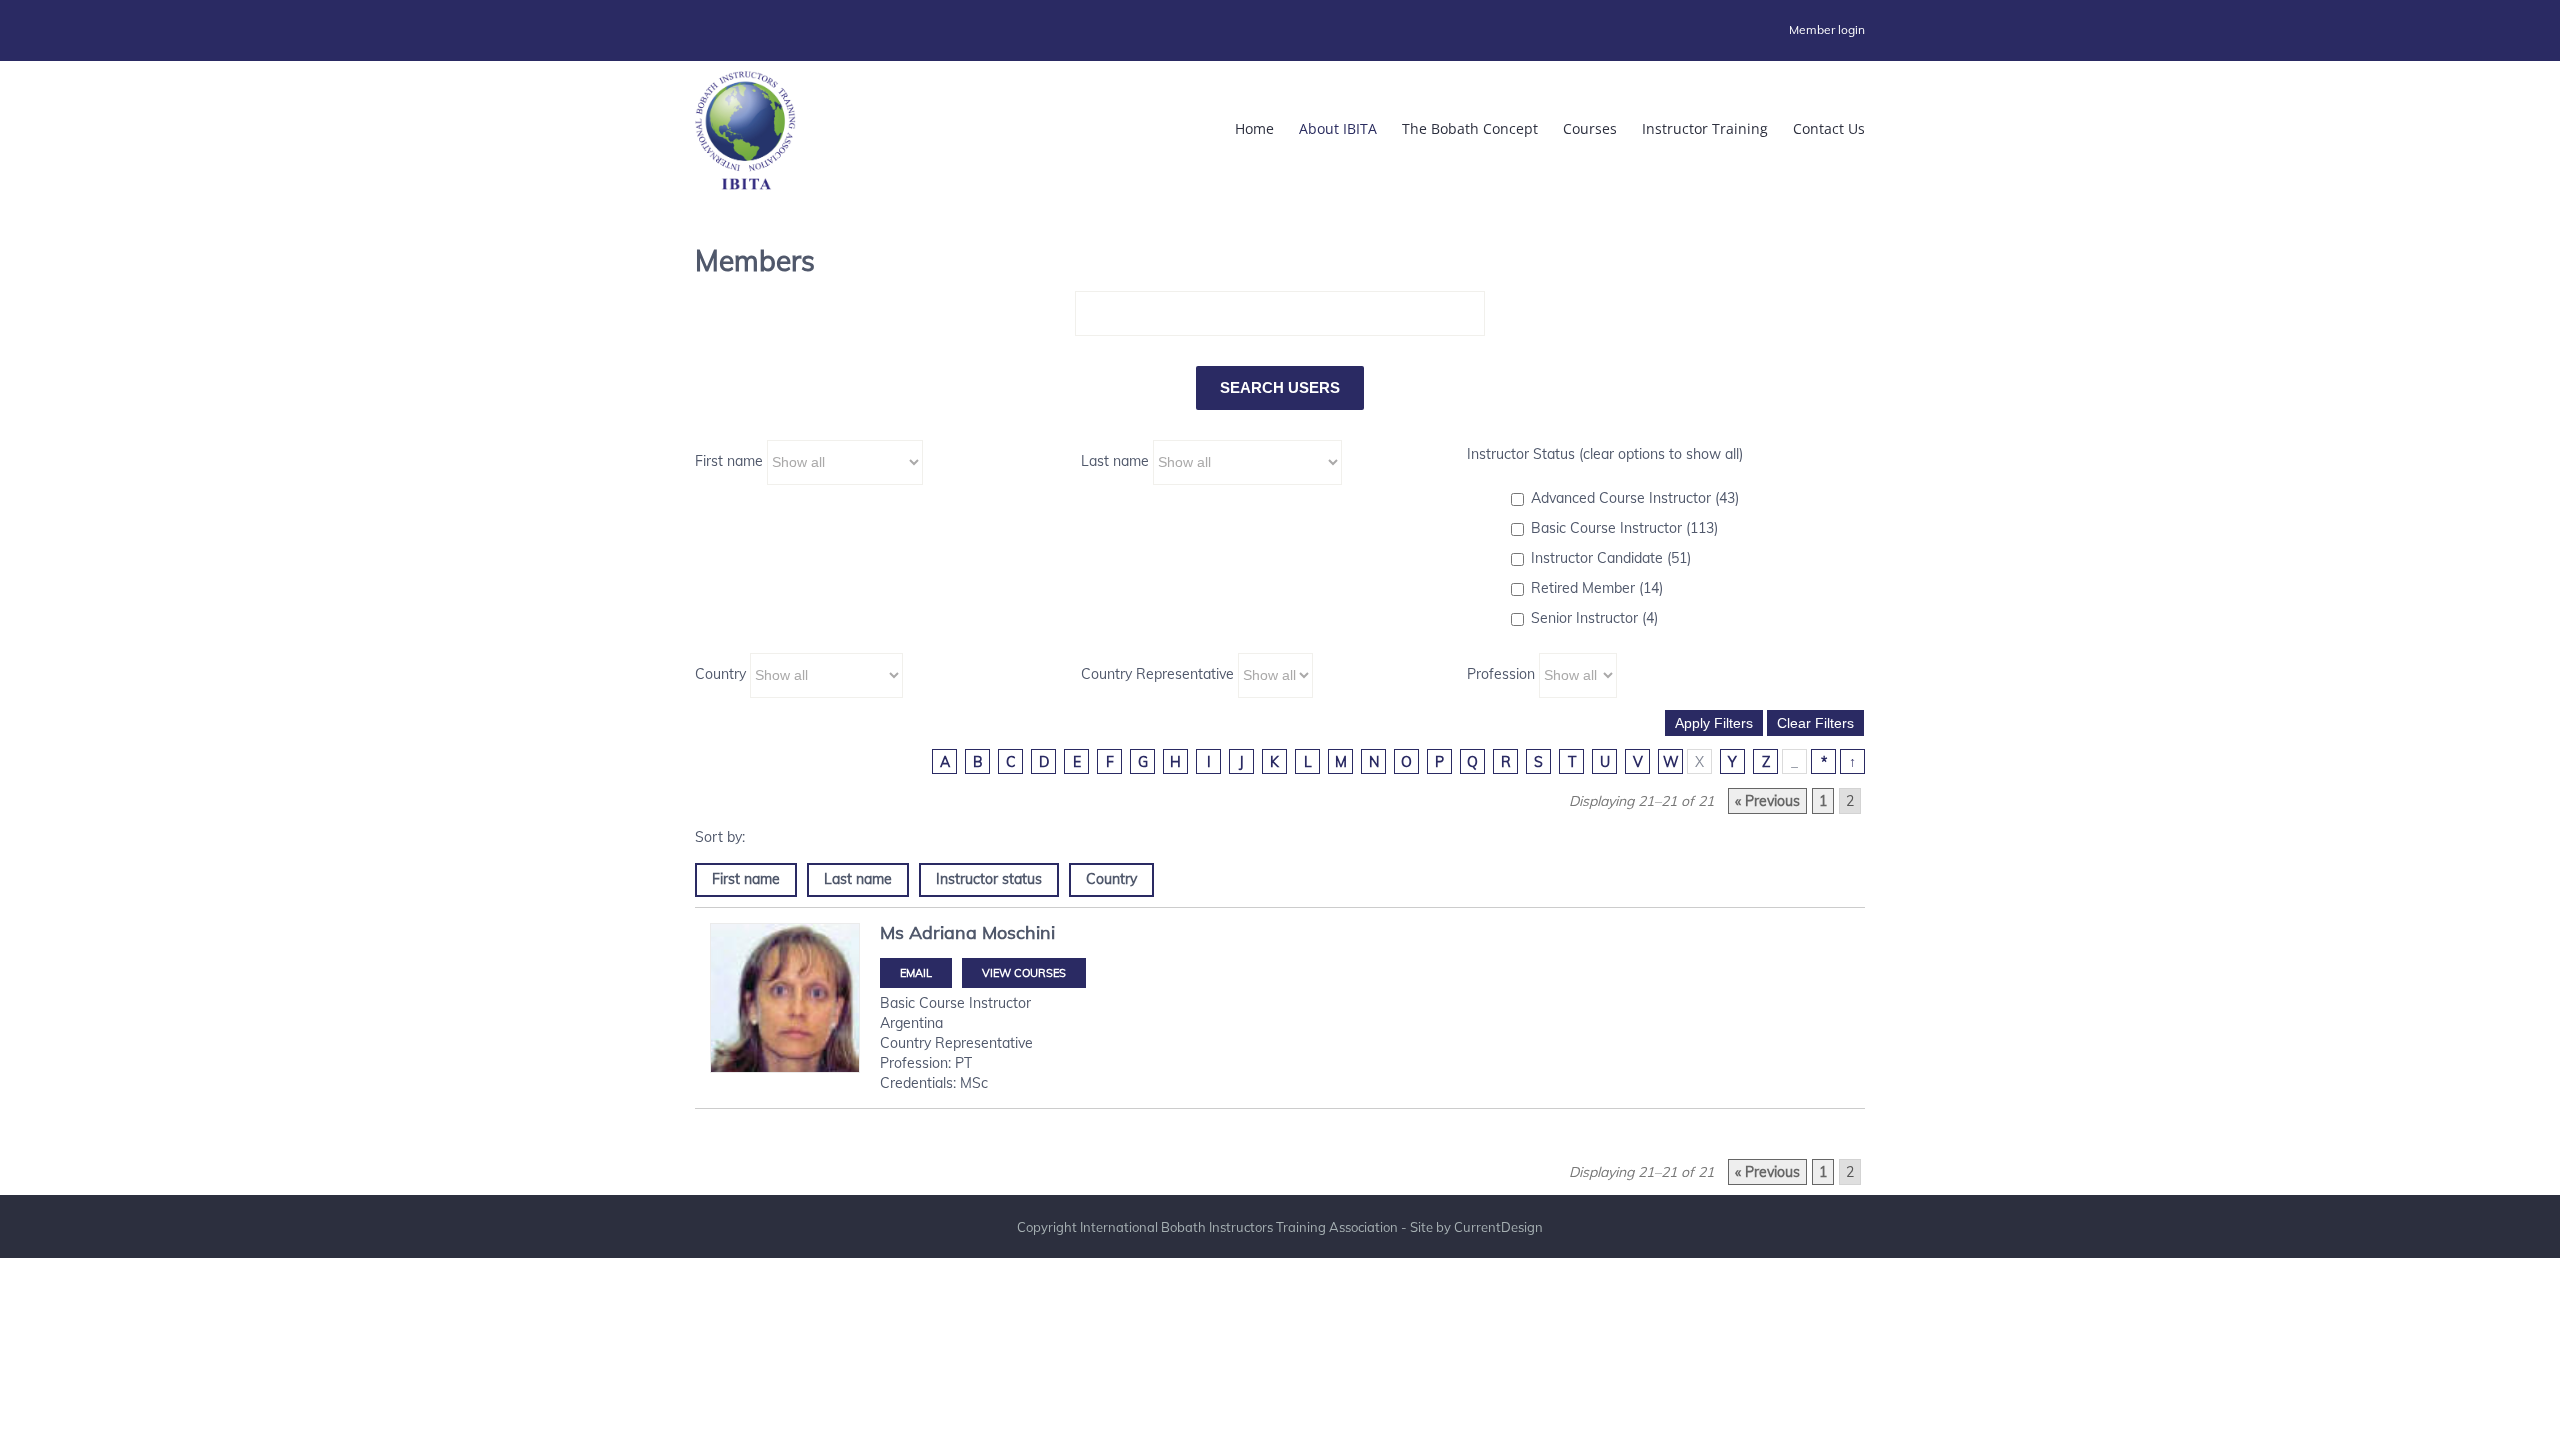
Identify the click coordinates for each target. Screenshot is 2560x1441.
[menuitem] (1827, 30)
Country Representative (1157, 674)
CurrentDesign (1498, 1227)
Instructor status (989, 879)
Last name (1115, 461)
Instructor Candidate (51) (1611, 558)
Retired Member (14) (1597, 588)
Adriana (943, 932)
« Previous (1767, 801)
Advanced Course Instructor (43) (1635, 498)
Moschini (1018, 932)
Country (720, 674)
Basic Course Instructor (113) (1624, 528)
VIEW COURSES (1024, 973)
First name (729, 461)
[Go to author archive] (785, 1011)
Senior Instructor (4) (1594, 618)
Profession (1501, 674)
